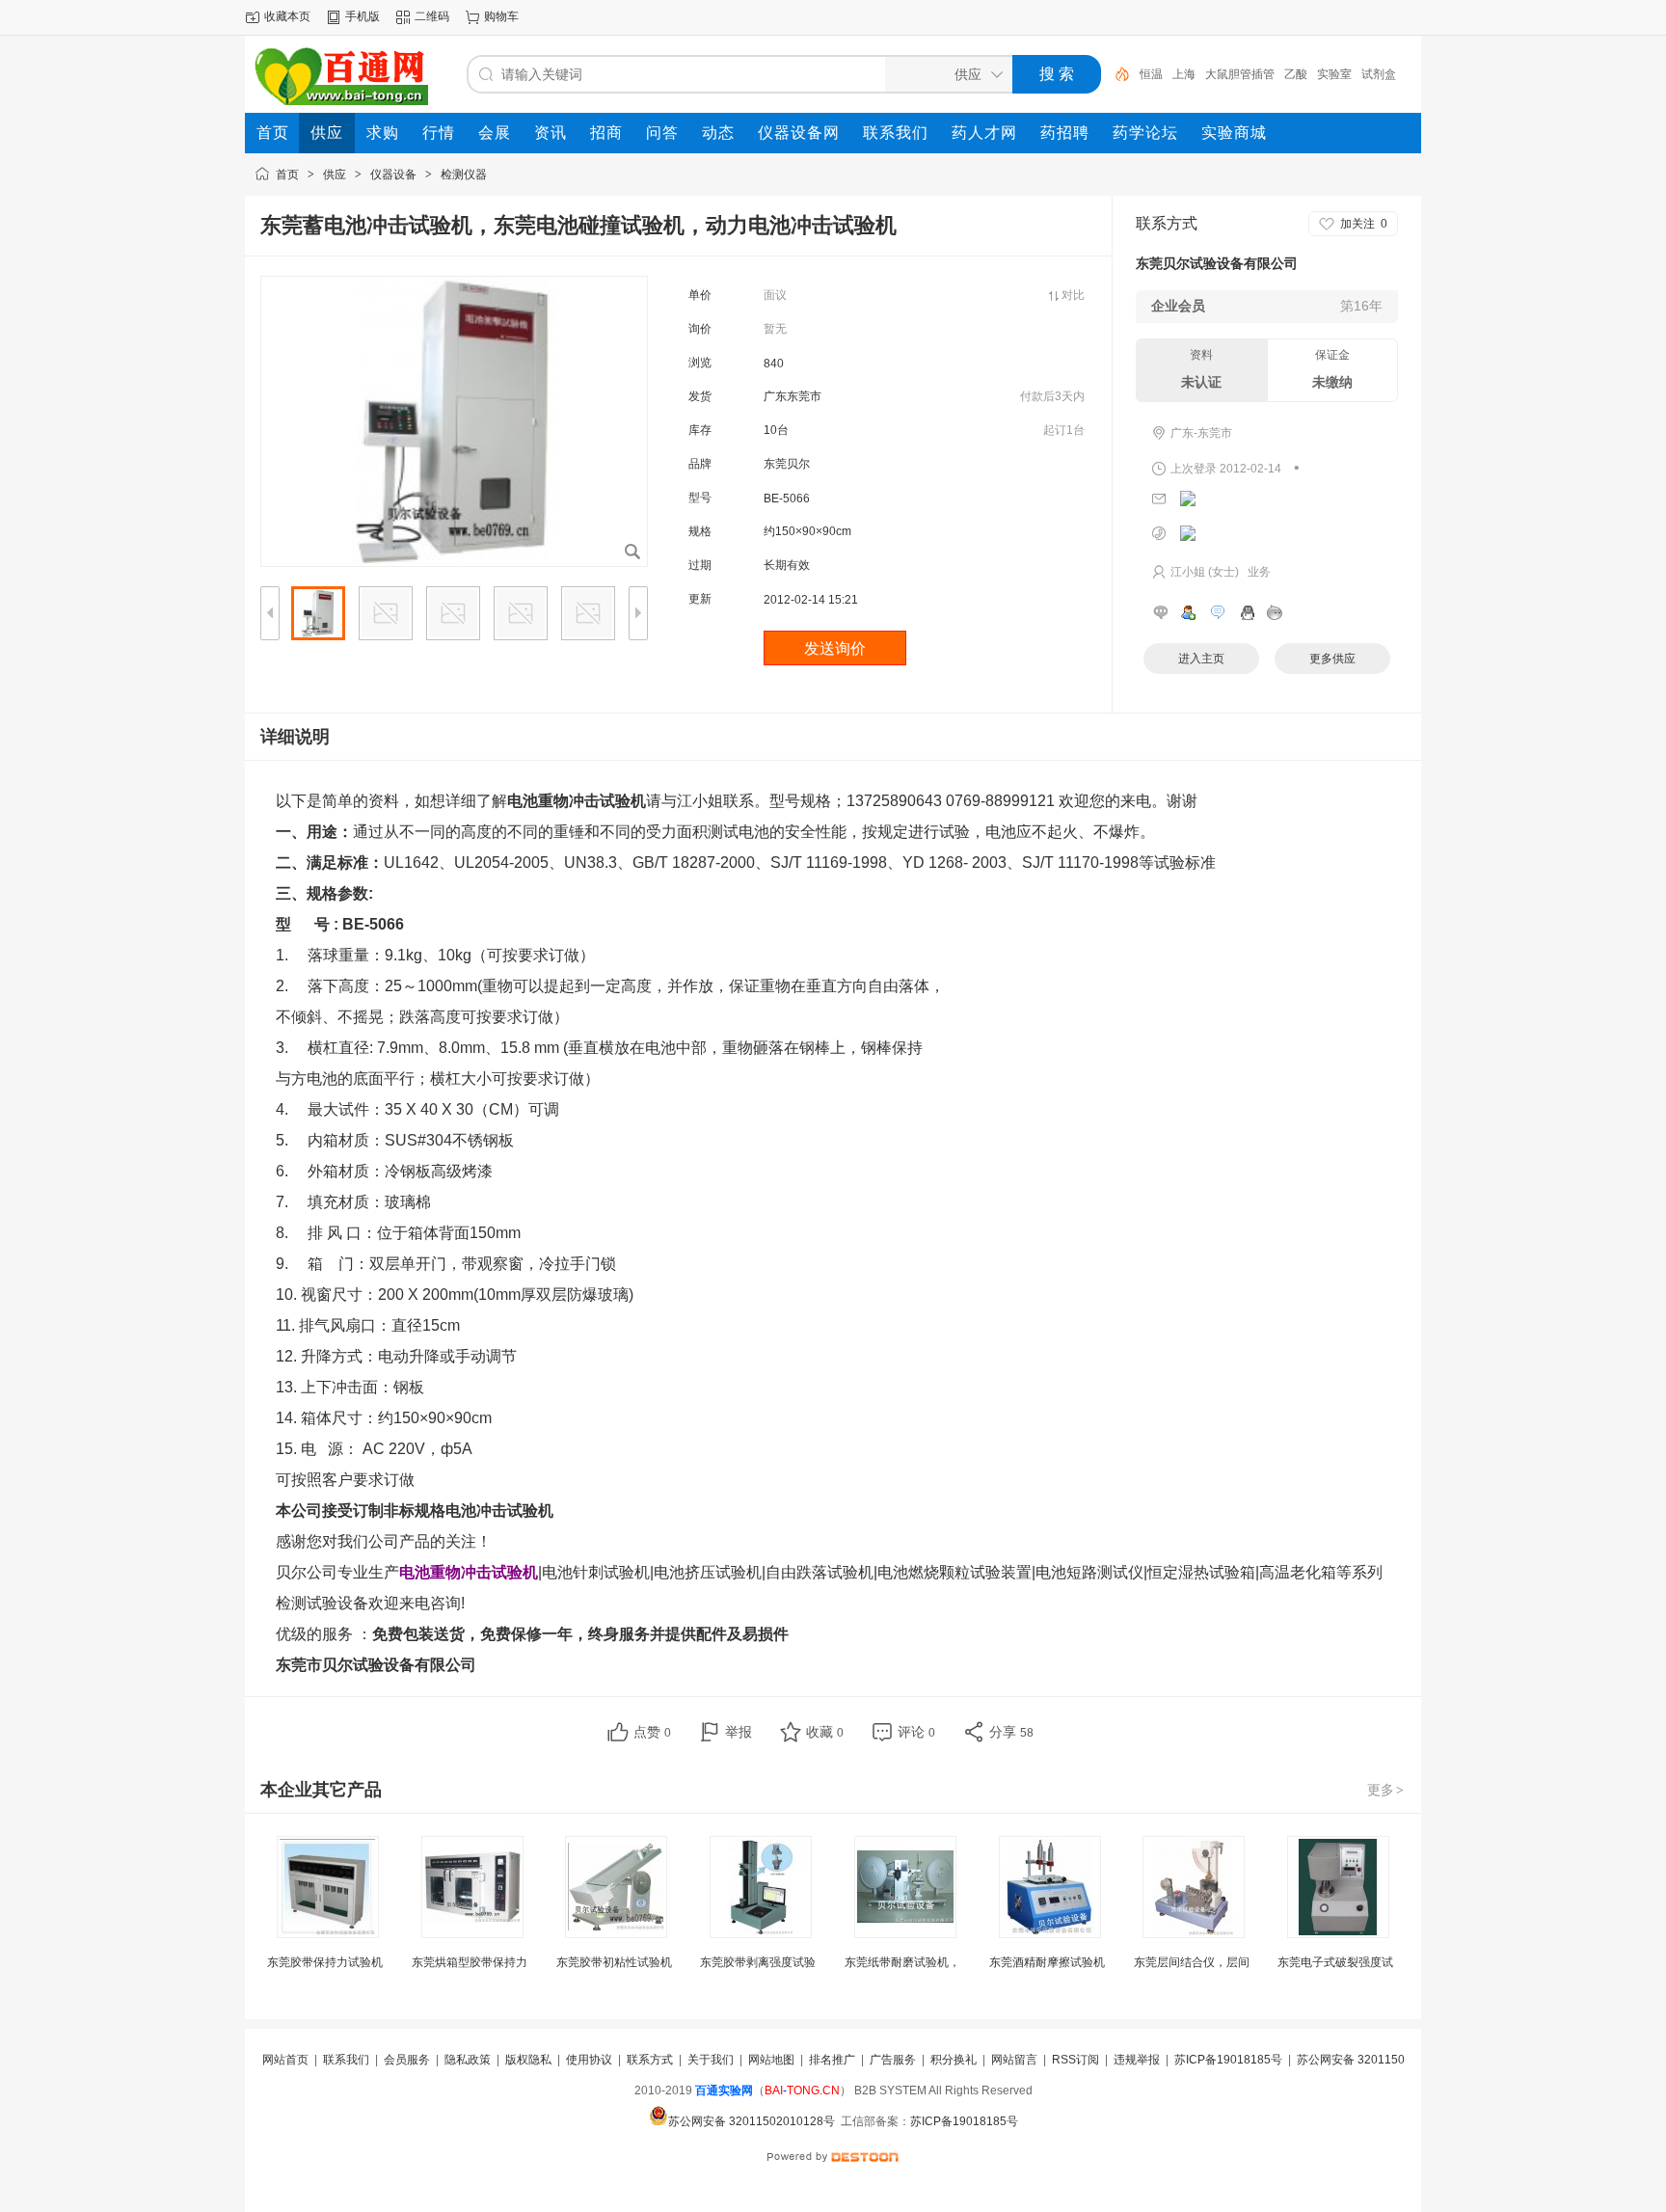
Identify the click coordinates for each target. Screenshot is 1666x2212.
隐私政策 (468, 2060)
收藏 (825, 1732)
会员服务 (407, 2060)
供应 (335, 175)
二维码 (432, 16)
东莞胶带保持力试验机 (325, 1962)
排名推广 (832, 2060)
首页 (287, 175)
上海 (1184, 74)
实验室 (1334, 74)
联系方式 (650, 2060)
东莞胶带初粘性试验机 (614, 1962)
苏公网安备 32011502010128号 (752, 2121)
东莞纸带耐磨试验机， (902, 1962)
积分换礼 (954, 2060)
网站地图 (771, 2060)
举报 (739, 1732)
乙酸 (1296, 74)
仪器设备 (393, 175)
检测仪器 (464, 175)
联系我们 (346, 2060)
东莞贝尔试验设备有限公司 (1217, 263)
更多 (1385, 1790)
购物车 (501, 16)
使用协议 (589, 2060)
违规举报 (1137, 2060)
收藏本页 (287, 16)
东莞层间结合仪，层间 (1192, 1962)
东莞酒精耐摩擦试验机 (1047, 1962)
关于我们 (711, 2060)
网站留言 (1014, 2060)
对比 (1073, 295)
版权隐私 (528, 2060)
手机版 (363, 16)
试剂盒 (1379, 74)
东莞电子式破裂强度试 (1335, 1962)
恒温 (1151, 74)
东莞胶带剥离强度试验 (758, 1962)
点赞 (652, 1732)
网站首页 (285, 2060)
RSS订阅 (1075, 2060)
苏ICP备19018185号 (1228, 2060)
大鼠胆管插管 (1240, 74)
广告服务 (893, 2060)
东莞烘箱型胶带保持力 (470, 1962)
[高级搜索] (1115, 74)
